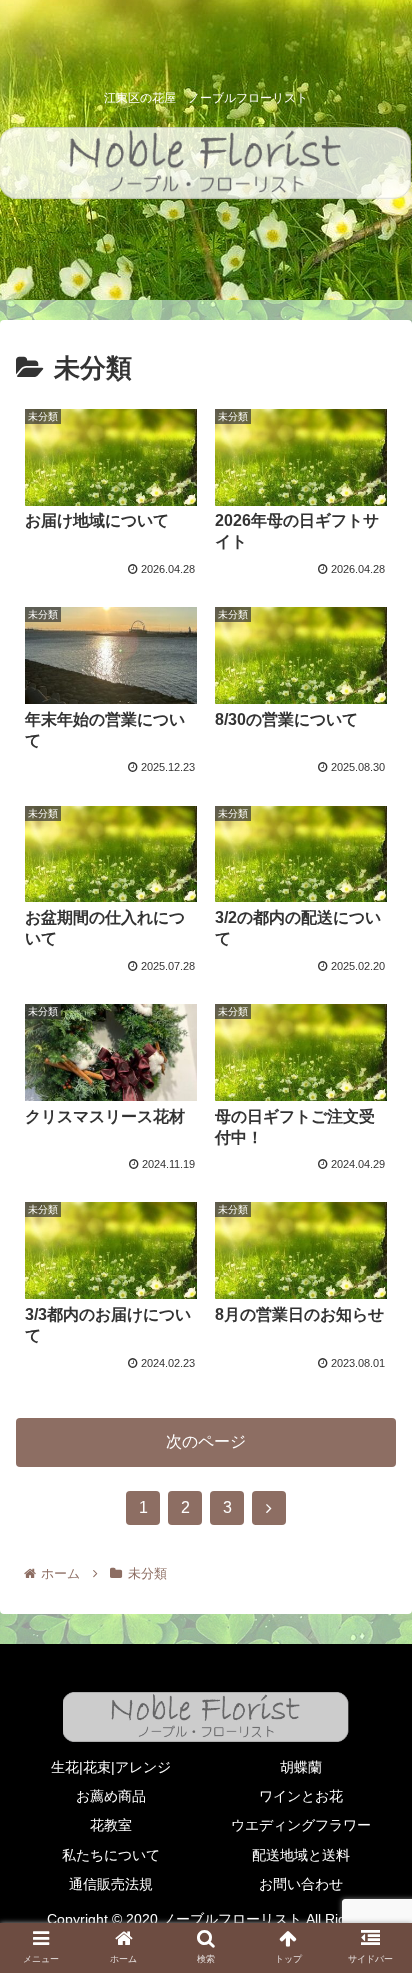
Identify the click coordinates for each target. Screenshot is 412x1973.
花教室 (111, 1825)
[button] (370, 1719)
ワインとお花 (301, 1796)
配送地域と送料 (301, 1855)
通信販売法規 (111, 1884)
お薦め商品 (111, 1796)
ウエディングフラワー (301, 1825)
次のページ (206, 1441)
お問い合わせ (301, 1884)
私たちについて (111, 1855)
